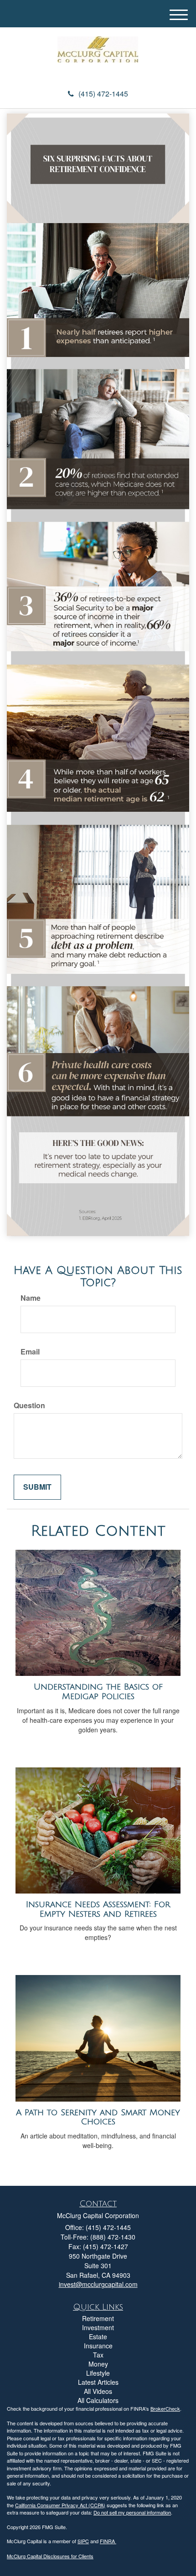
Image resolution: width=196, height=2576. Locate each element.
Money (98, 2364)
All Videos (98, 2391)
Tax (98, 2355)
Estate (98, 2337)
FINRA (108, 2541)
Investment (98, 2327)
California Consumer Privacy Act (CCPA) (60, 2505)
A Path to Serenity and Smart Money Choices (98, 2117)
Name (31, 1298)
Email (30, 1352)
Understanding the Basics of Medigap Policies (98, 1692)
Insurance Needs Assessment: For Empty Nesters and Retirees (98, 1909)
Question (29, 1405)
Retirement (98, 2318)
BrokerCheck (165, 2408)
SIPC (83, 2541)
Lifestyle (98, 2373)
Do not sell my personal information (132, 2512)
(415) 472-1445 (103, 94)
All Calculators (98, 2400)
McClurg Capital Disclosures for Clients (50, 2556)
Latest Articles (98, 2382)
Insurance (98, 2346)
